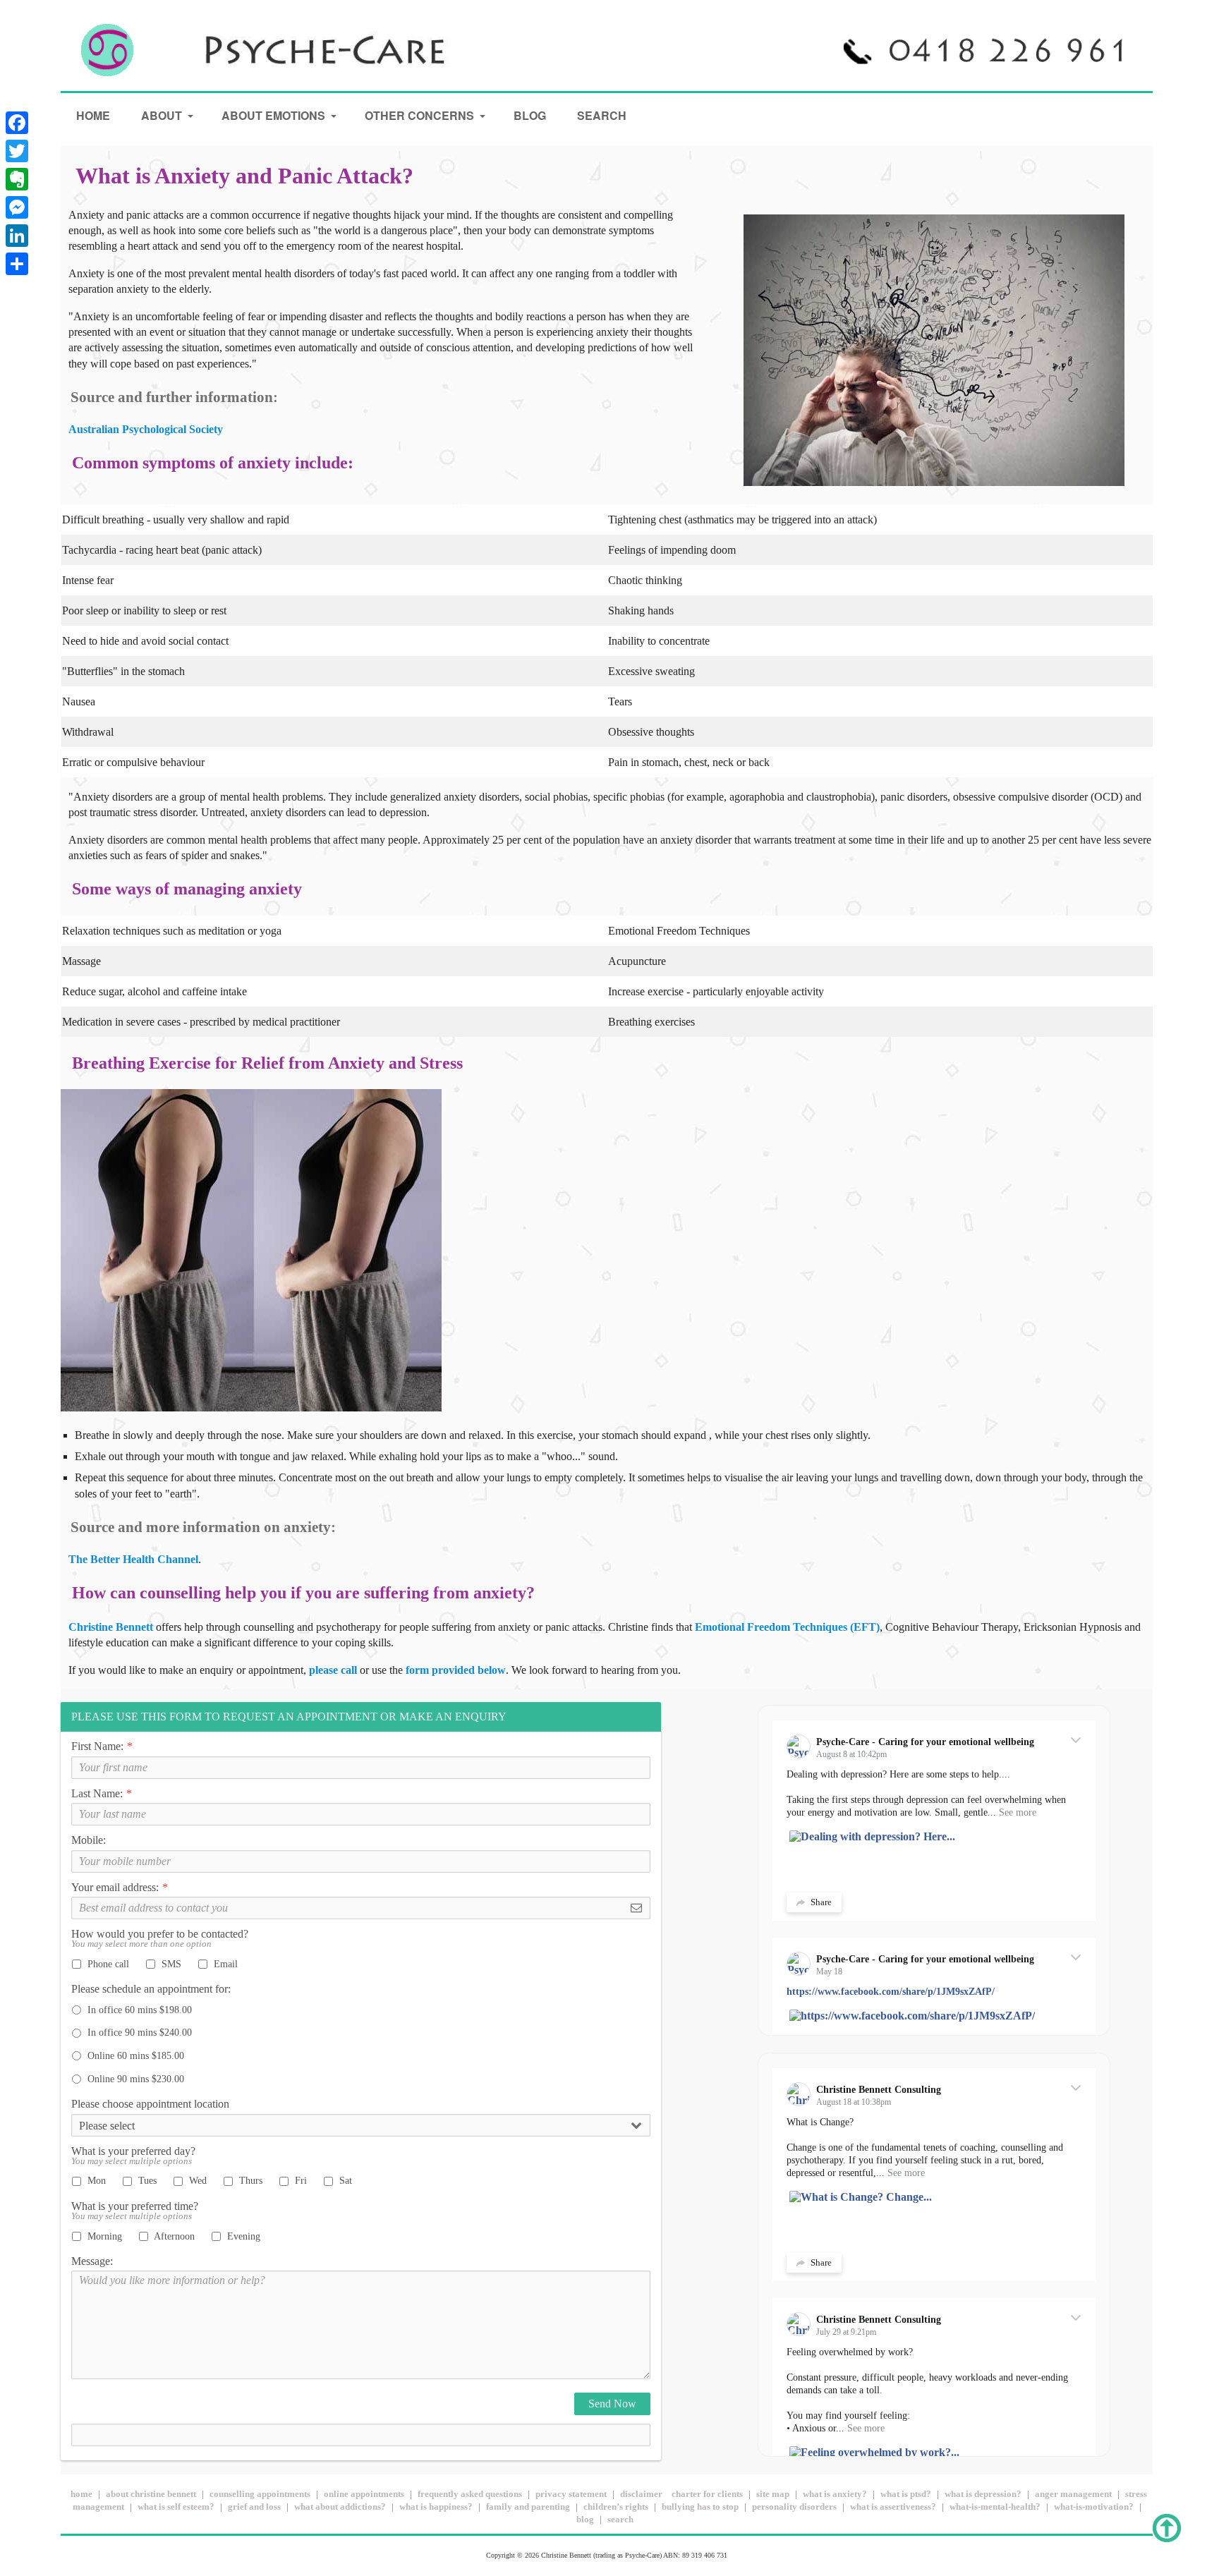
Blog (530, 115)
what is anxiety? (835, 2494)
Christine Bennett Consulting (879, 2090)
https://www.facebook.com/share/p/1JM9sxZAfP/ (891, 1992)
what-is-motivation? (1094, 2507)
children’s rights (616, 2507)
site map (773, 2494)
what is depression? (983, 2494)
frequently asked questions (470, 2494)
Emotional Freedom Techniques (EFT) (787, 1627)
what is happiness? (436, 2507)
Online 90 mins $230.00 (134, 2079)
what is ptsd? (906, 2494)
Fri (299, 2180)
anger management (1073, 2494)
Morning (103, 2236)
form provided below (456, 1670)
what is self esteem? (176, 2507)
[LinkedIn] (17, 236)
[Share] (17, 264)
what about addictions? (340, 2507)
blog (585, 2520)
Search (602, 115)
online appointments (364, 2494)
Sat (344, 2180)
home (81, 2494)
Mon (95, 2180)
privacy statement (571, 2494)
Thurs (249, 2180)
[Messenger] (17, 207)
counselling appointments (260, 2494)
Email (224, 1964)
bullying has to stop (700, 2507)
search (620, 2520)
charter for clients (707, 2494)
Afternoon (173, 2236)
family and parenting (528, 2507)
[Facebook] (17, 123)
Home (93, 115)
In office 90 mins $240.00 (138, 2032)
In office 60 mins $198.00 (138, 2010)
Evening (242, 2236)
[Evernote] (17, 179)
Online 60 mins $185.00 (134, 2055)
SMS (170, 1964)
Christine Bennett (112, 1627)
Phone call (107, 1964)
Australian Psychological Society (146, 429)
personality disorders (794, 2507)
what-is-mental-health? (995, 2507)
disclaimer (641, 2494)
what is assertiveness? (893, 2507)
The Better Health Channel (133, 1559)
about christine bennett (151, 2494)
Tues (146, 2180)
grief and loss (254, 2507)
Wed (196, 2180)
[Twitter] (17, 151)
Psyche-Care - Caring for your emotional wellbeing (925, 1742)
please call (333, 1670)
